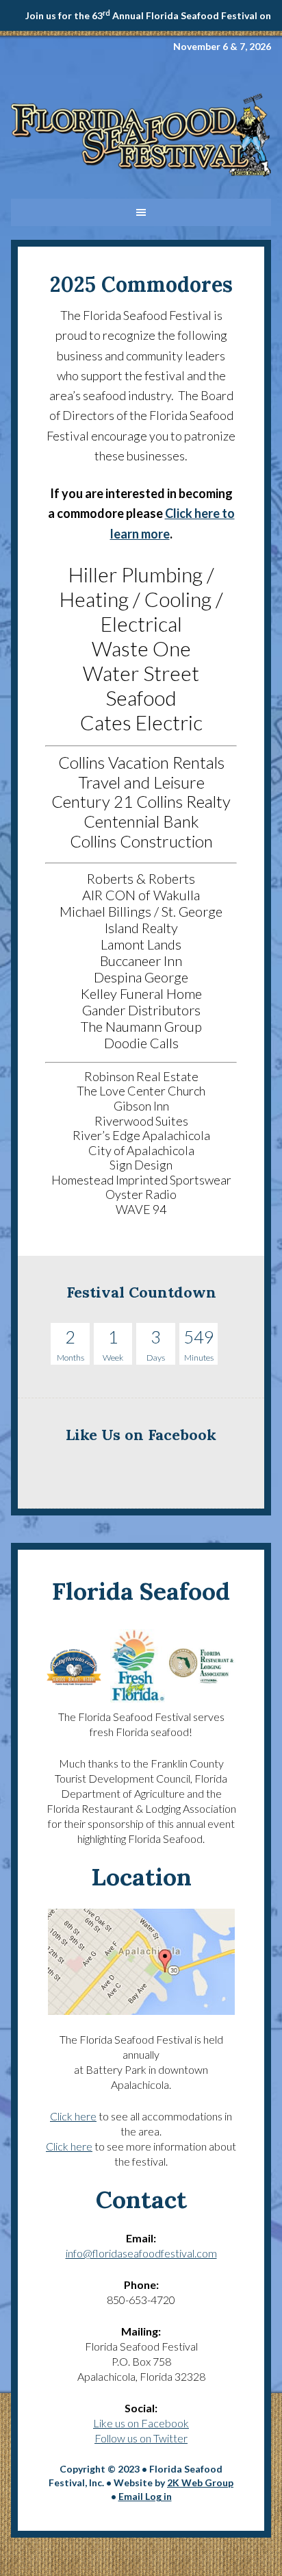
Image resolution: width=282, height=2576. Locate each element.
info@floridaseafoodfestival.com (141, 2253)
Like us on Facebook (141, 2423)
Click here (73, 2116)
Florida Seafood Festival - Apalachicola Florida (141, 140)
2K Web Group (200, 2482)
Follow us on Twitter (141, 2438)
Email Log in (145, 2496)
